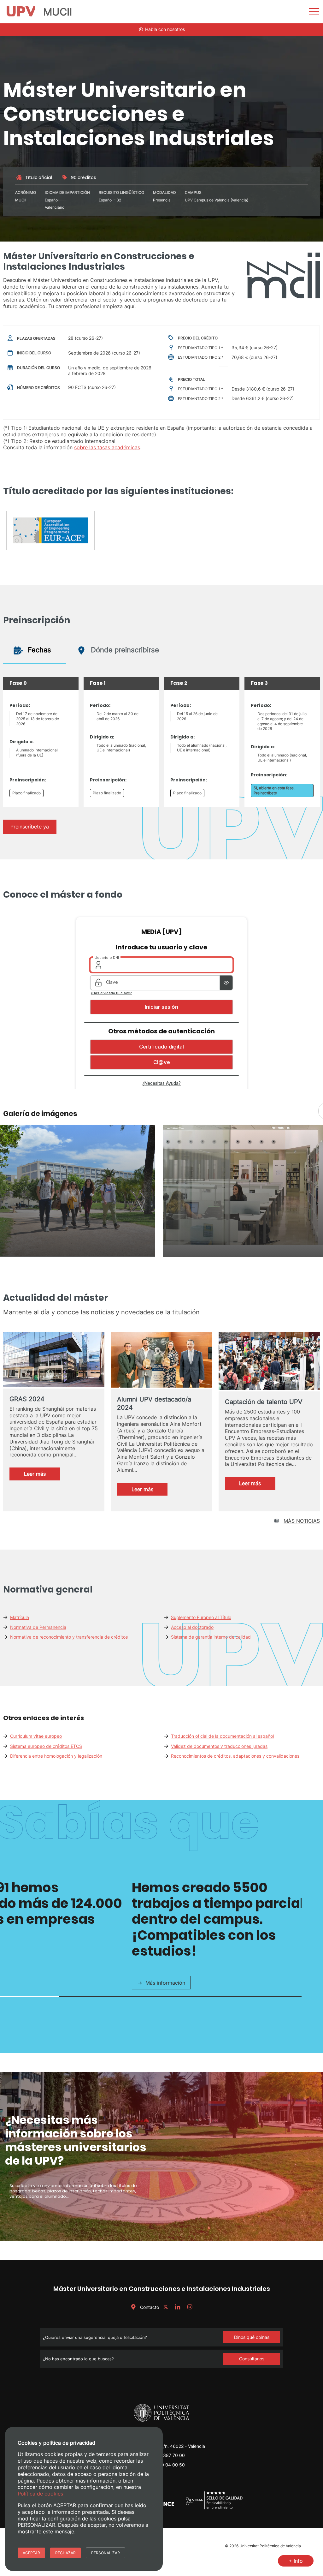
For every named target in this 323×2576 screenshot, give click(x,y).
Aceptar (31, 2553)
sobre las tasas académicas (107, 447)
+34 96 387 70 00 (166, 2455)
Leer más (41, 1475)
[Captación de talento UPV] (269, 1362)
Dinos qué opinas (252, 2337)
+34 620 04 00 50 (165, 2465)
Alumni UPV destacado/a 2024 (154, 1403)
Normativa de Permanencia (38, 1627)
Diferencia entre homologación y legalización (56, 1756)
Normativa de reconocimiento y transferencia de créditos (69, 1637)
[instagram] (190, 2307)
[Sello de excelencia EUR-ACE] (50, 533)
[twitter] (166, 2307)
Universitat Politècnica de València (270, 2546)
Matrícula (20, 1617)
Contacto (149, 2307)
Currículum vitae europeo (36, 1736)
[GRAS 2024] (54, 1360)
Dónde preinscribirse (124, 650)
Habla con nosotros (164, 29)
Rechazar (65, 2553)
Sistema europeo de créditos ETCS (46, 1746)
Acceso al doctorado (192, 1627)
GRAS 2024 (27, 1399)
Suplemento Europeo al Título (201, 1617)
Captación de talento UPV (264, 1402)
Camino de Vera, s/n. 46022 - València (166, 2446)
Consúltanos (252, 2359)
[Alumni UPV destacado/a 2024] (161, 1361)
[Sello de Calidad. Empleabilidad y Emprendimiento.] (214, 2509)
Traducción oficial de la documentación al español (222, 1736)
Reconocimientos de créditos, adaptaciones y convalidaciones (235, 1756)
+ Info (296, 2561)
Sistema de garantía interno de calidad (211, 1637)
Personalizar (106, 2553)
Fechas (38, 650)
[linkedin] (178, 2307)
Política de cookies (40, 2494)
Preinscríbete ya (30, 827)
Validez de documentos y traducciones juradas (219, 1746)
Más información (165, 1983)
